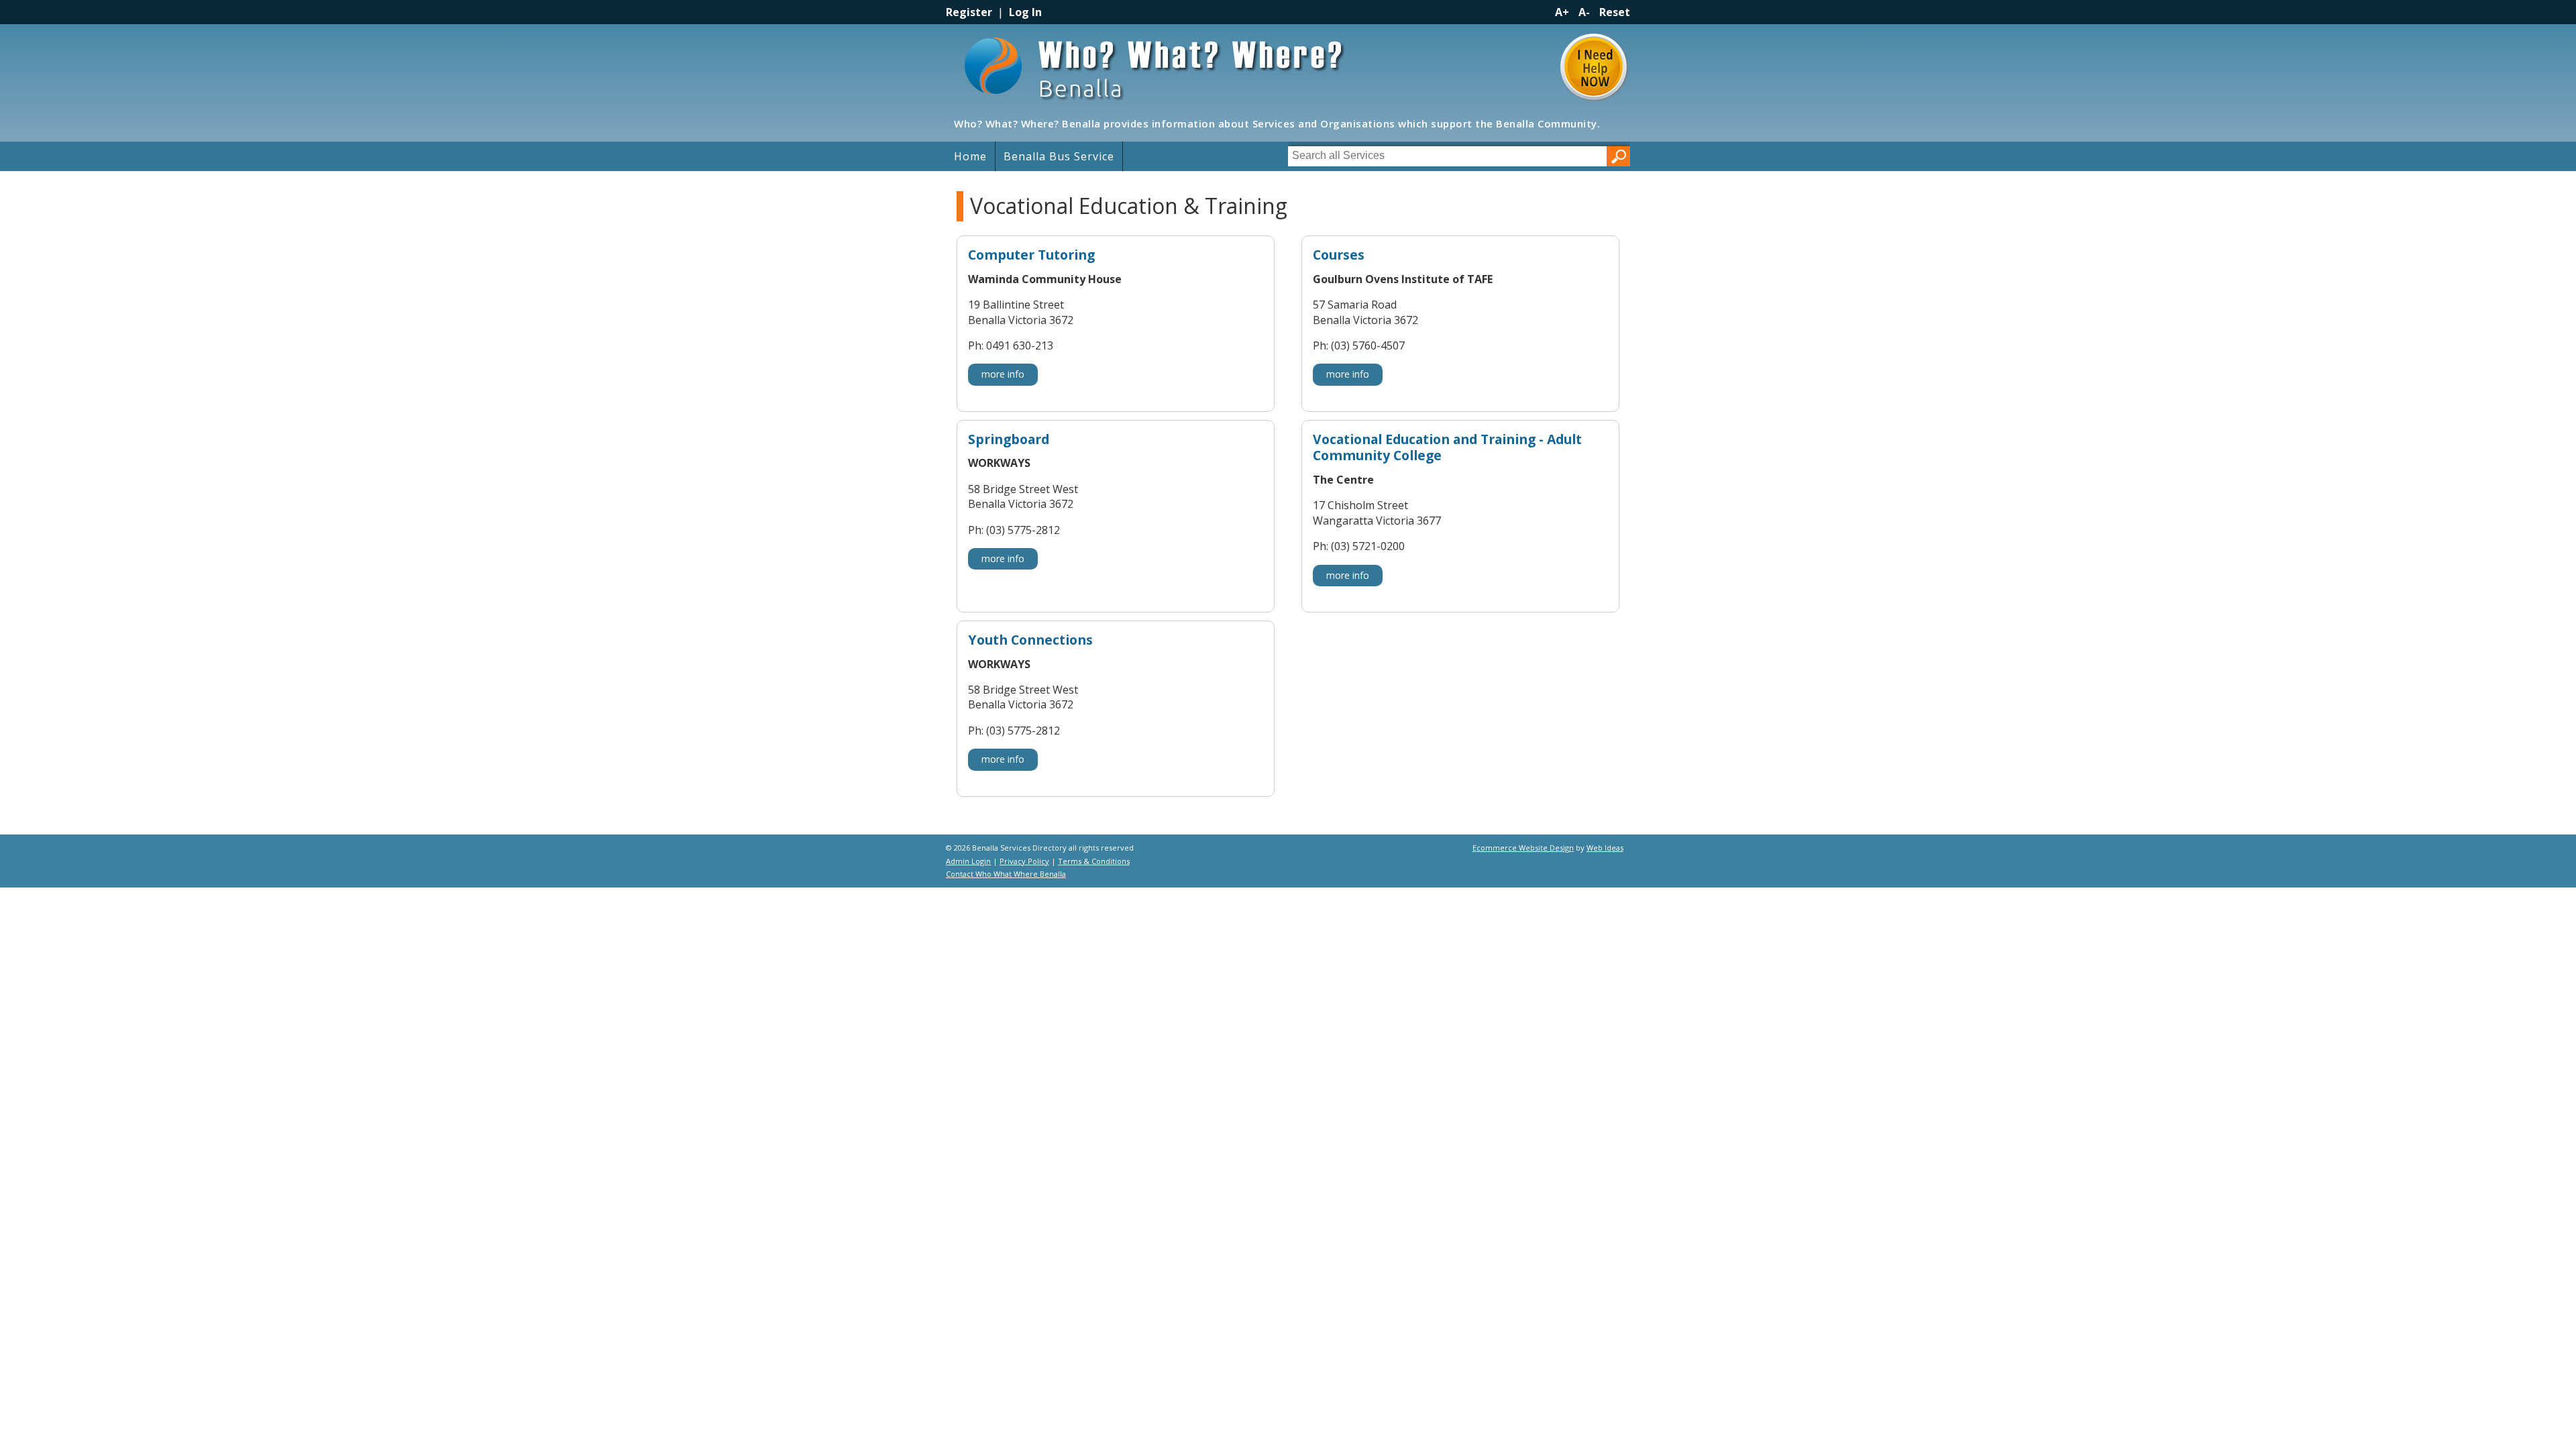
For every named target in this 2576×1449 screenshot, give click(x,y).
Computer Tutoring (1031, 255)
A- (1584, 12)
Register (969, 12)
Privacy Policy (1024, 861)
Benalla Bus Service (1059, 156)
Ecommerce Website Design (1523, 848)
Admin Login (968, 861)
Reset (1615, 12)
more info (1003, 374)
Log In (1025, 12)
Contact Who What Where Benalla (1006, 874)
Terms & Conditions (1094, 861)
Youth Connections (1030, 640)
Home (970, 156)
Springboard (1009, 440)
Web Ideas (1605, 848)
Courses (1339, 255)
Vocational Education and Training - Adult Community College (1447, 448)
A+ (1562, 12)
